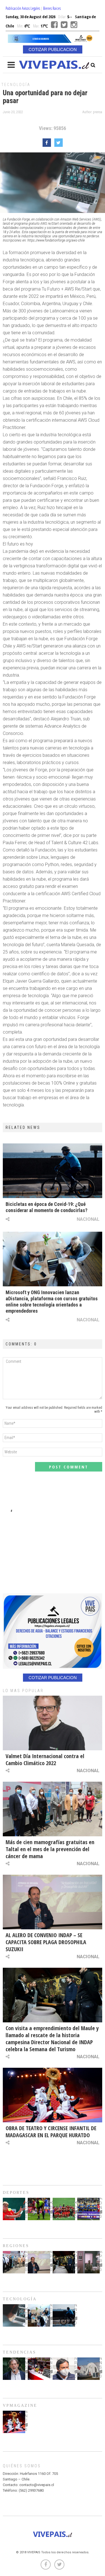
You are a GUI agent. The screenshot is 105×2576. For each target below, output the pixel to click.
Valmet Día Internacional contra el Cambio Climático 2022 (45, 1760)
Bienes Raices (52, 8)
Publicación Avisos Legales (23, 8)
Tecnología (16, 85)
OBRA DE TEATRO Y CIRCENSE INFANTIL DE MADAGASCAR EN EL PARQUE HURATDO (51, 2132)
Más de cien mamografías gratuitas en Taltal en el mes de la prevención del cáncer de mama (50, 1849)
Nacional (88, 1219)
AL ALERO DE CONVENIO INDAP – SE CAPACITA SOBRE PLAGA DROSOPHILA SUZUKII (46, 1942)
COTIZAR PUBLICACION (53, 49)
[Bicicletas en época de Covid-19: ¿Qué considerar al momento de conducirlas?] (53, 1171)
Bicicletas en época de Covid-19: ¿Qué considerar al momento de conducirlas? (46, 1207)
